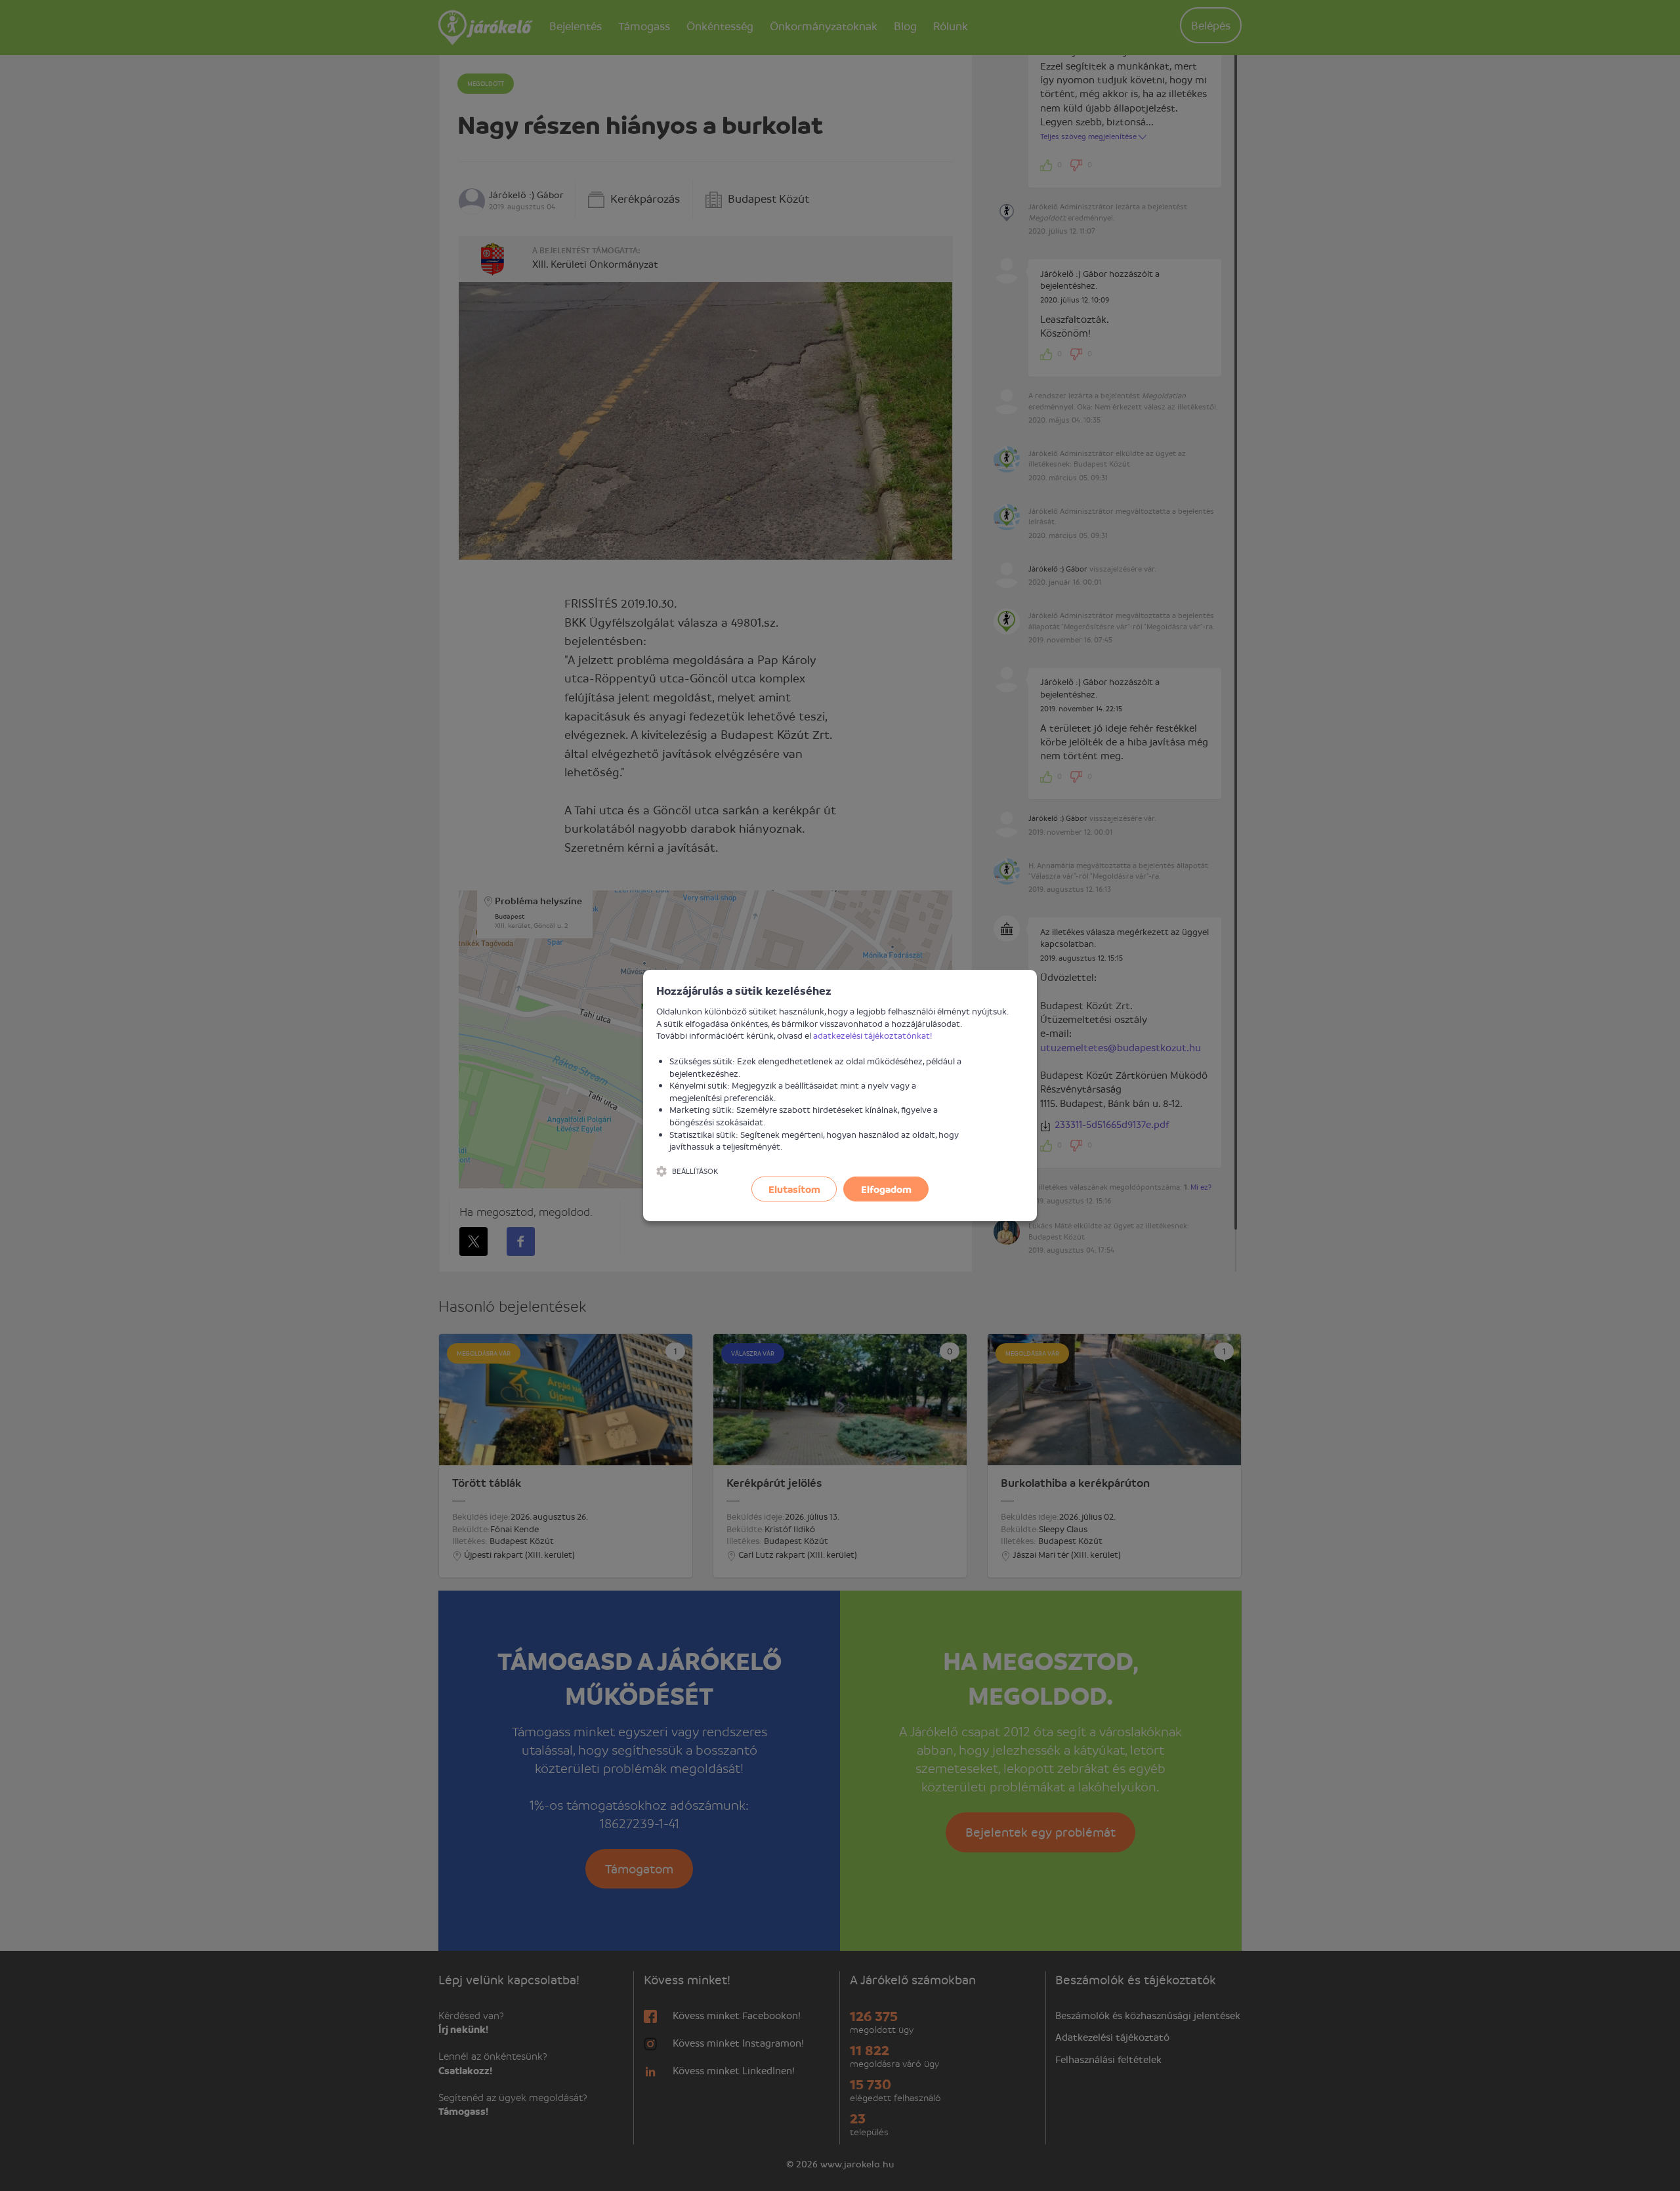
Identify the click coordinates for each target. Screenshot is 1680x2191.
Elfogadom (886, 1189)
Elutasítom (794, 1189)
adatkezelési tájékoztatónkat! (873, 1035)
